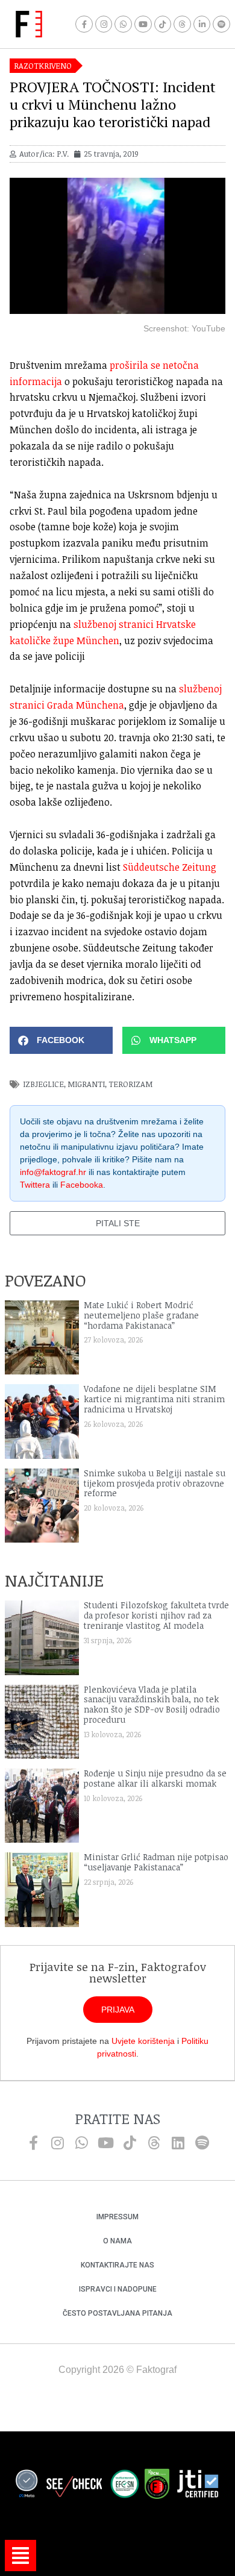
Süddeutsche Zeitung (170, 867)
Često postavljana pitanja (117, 2313)
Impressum (117, 2217)
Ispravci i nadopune (118, 2289)
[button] (61, 1040)
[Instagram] (104, 24)
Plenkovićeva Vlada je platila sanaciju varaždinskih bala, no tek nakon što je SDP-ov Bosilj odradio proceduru (152, 1704)
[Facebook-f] (84, 24)
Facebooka (82, 1185)
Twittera (35, 1185)
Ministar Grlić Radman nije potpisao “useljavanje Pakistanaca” (156, 1862)
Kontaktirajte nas (117, 2265)
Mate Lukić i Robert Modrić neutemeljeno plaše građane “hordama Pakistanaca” (141, 1315)
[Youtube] (143, 24)
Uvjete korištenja (143, 2041)
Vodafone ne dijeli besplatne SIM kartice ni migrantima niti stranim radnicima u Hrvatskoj (154, 1399)
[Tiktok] (163, 24)
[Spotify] (221, 24)
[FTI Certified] (198, 2486)
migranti (86, 1084)
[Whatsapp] (123, 24)
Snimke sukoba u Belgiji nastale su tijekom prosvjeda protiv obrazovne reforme (155, 1483)
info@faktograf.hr (53, 1172)
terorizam (130, 1084)
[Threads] (182, 24)
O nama (117, 2241)
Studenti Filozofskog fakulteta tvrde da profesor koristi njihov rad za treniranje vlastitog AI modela (156, 1615)
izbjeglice (43, 1084)
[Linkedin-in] (202, 24)
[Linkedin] (178, 2143)
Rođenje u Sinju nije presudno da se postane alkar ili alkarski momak (155, 1778)
